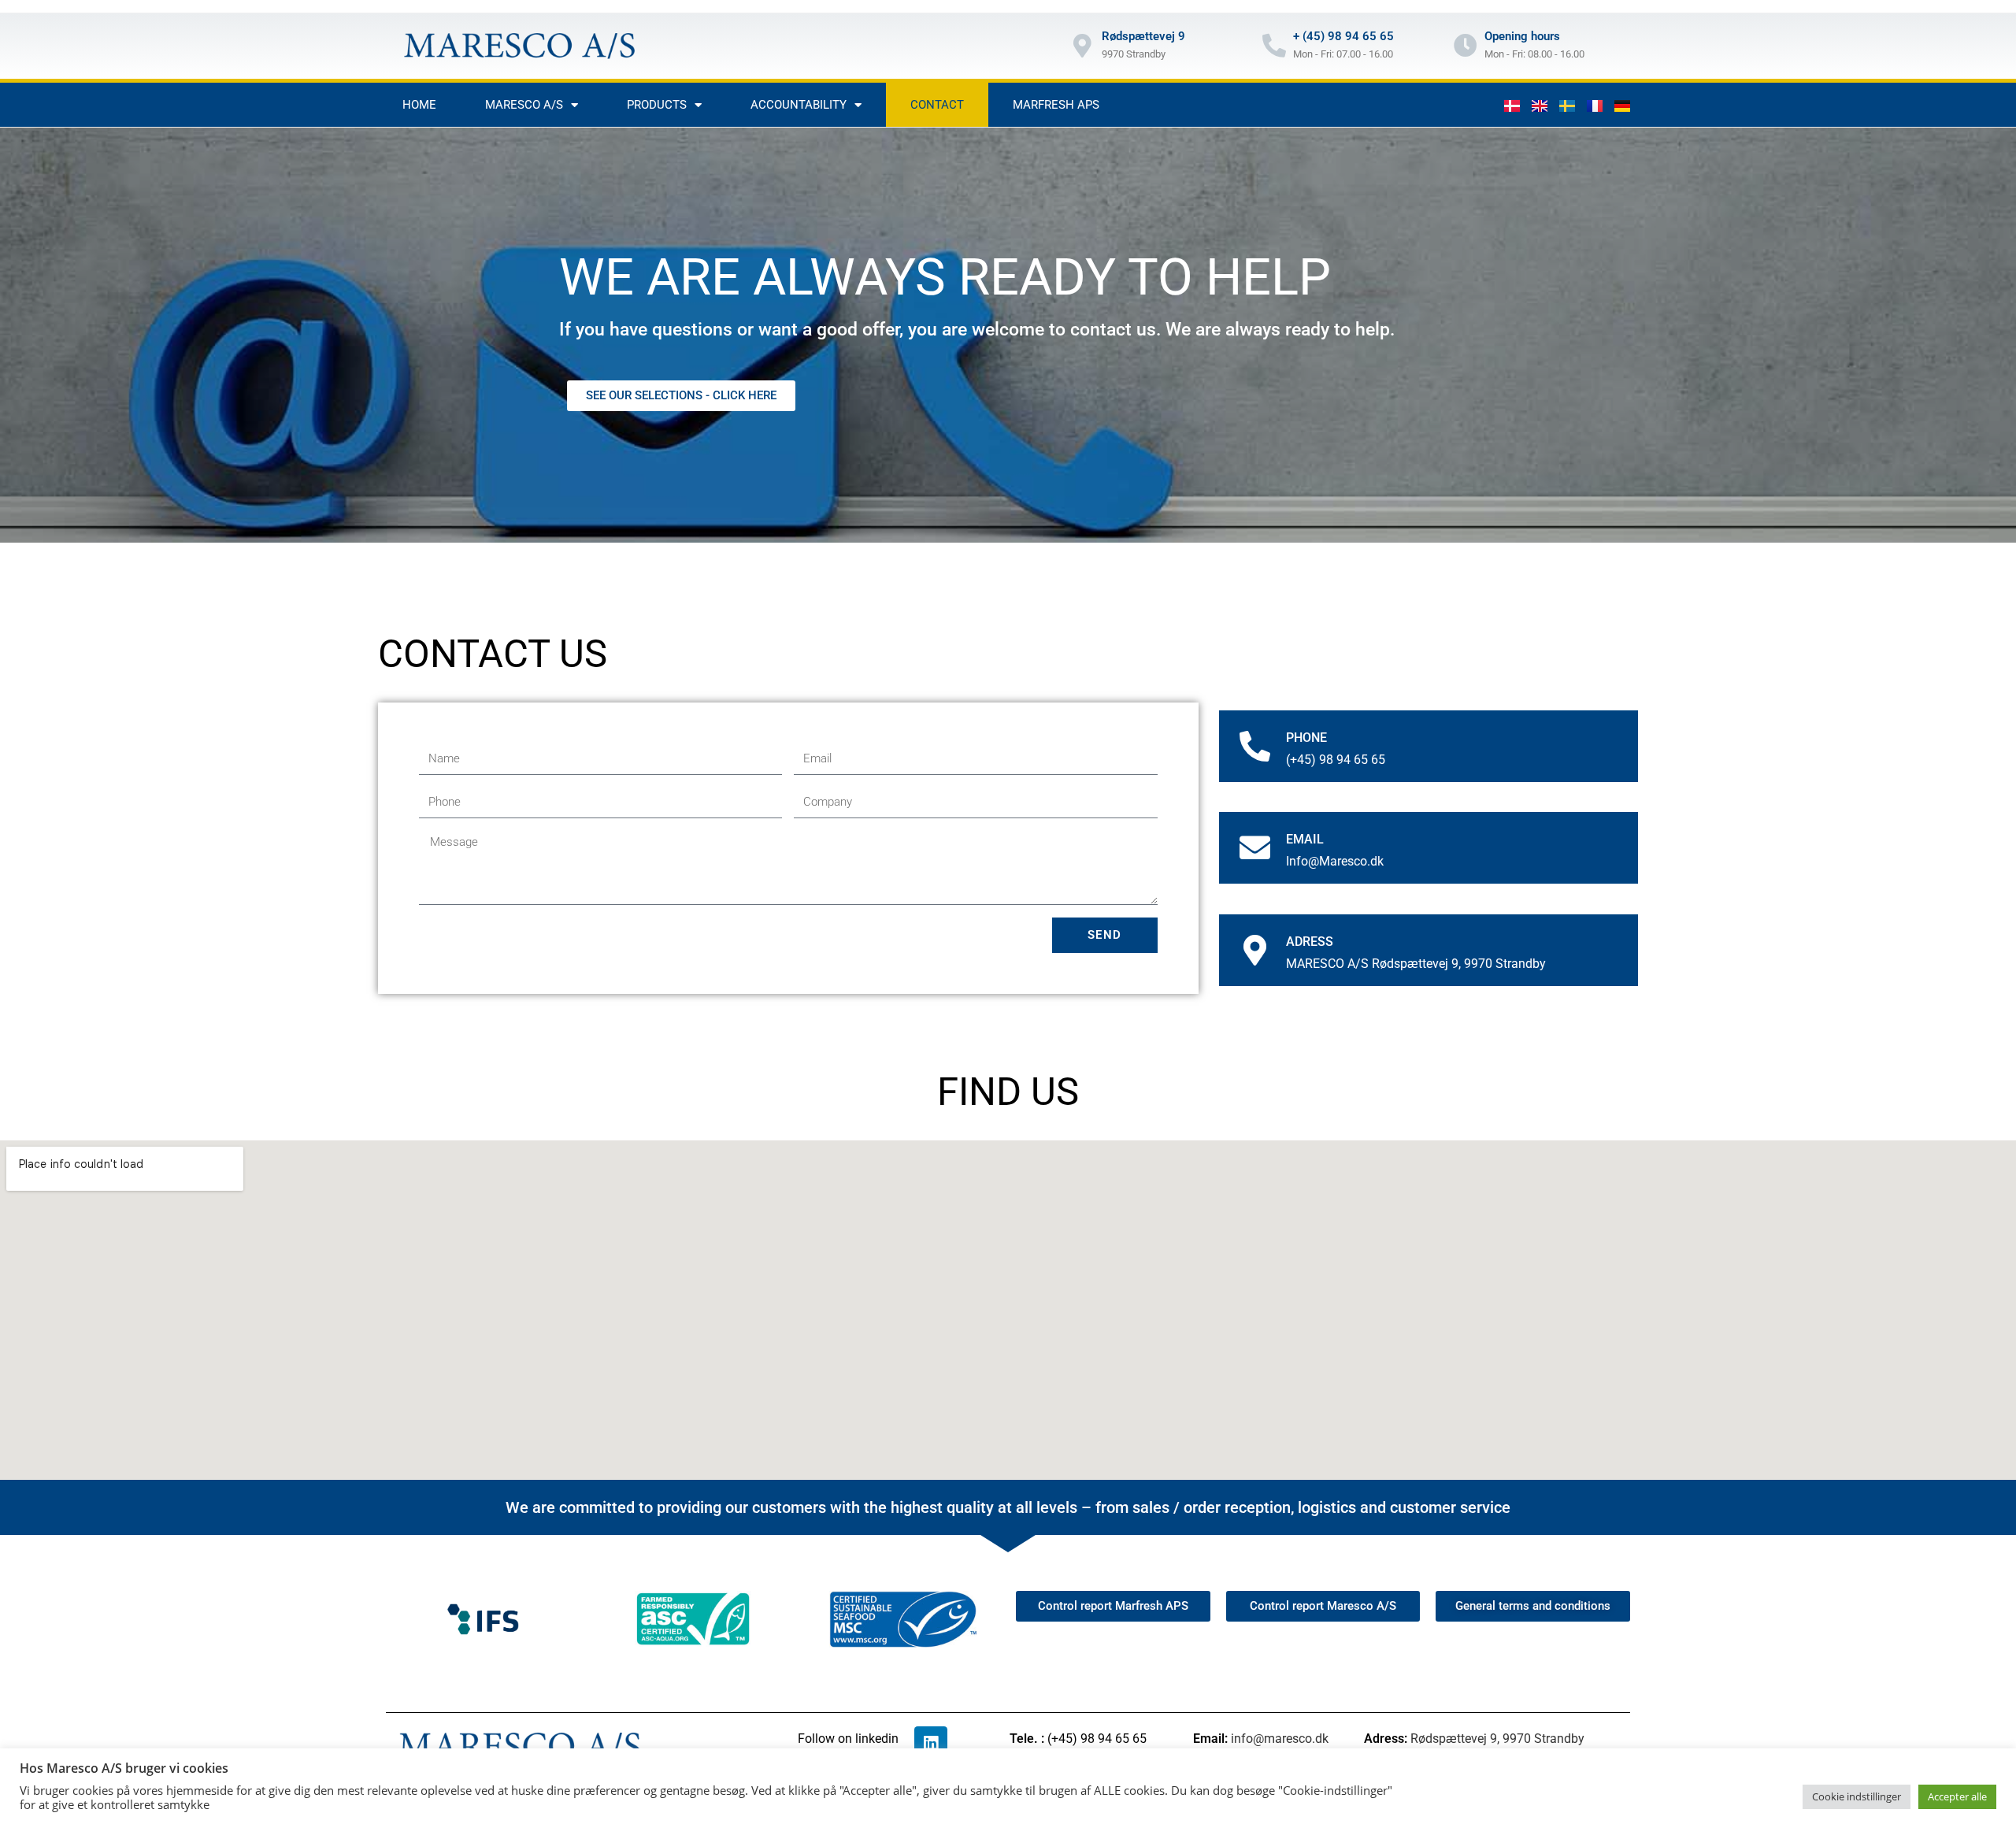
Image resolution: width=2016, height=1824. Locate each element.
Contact (937, 105)
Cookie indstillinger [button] (1857, 1796)
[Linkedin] (931, 1743)
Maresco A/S (524, 105)
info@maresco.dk (1280, 1739)
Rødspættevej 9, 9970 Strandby (1497, 1739)
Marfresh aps (1056, 105)
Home (419, 105)
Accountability (799, 105)
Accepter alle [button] (1957, 1796)
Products (657, 105)
